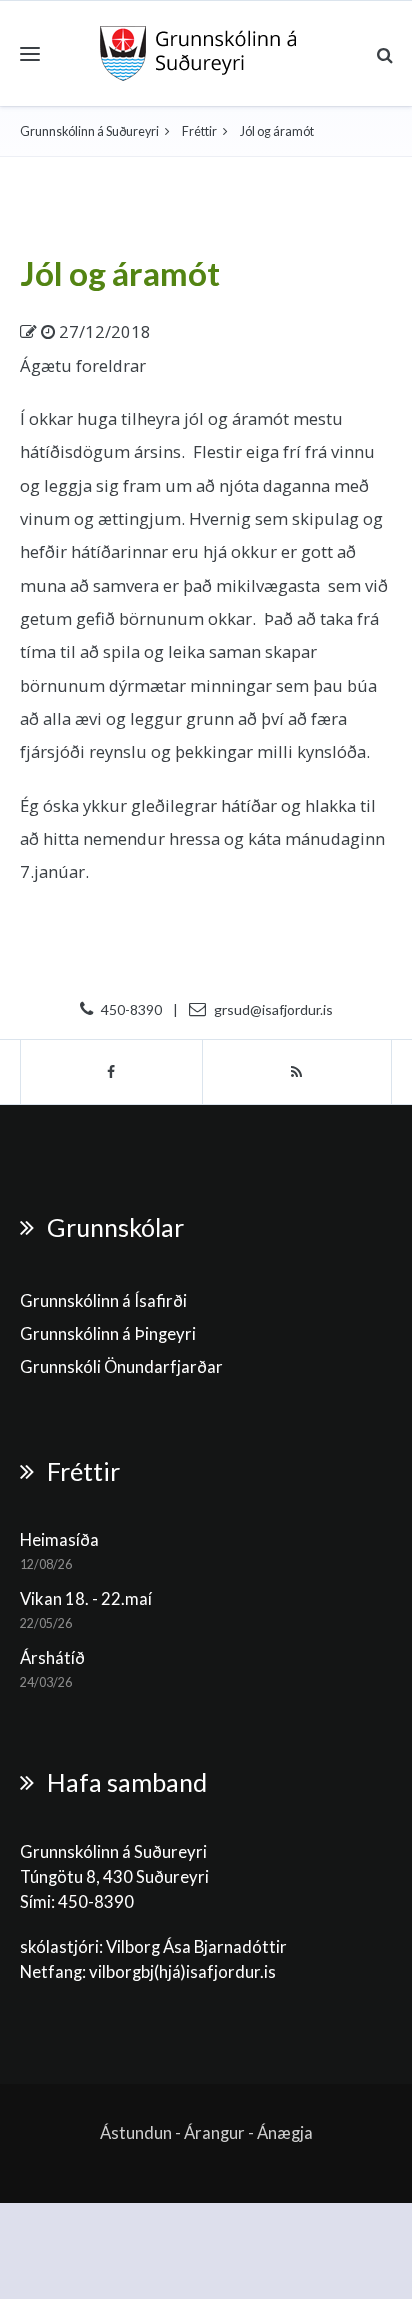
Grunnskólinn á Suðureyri (89, 131)
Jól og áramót (120, 273)
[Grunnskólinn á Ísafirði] (198, 53)
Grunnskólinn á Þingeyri (108, 1334)
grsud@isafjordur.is (273, 1009)
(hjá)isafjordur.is (215, 1972)
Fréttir (199, 131)
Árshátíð (52, 1658)
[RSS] (297, 1072)
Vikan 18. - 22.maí (86, 1599)
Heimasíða (59, 1540)
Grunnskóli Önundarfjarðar (121, 1367)
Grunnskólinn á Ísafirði (103, 1301)
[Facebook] (111, 1072)
